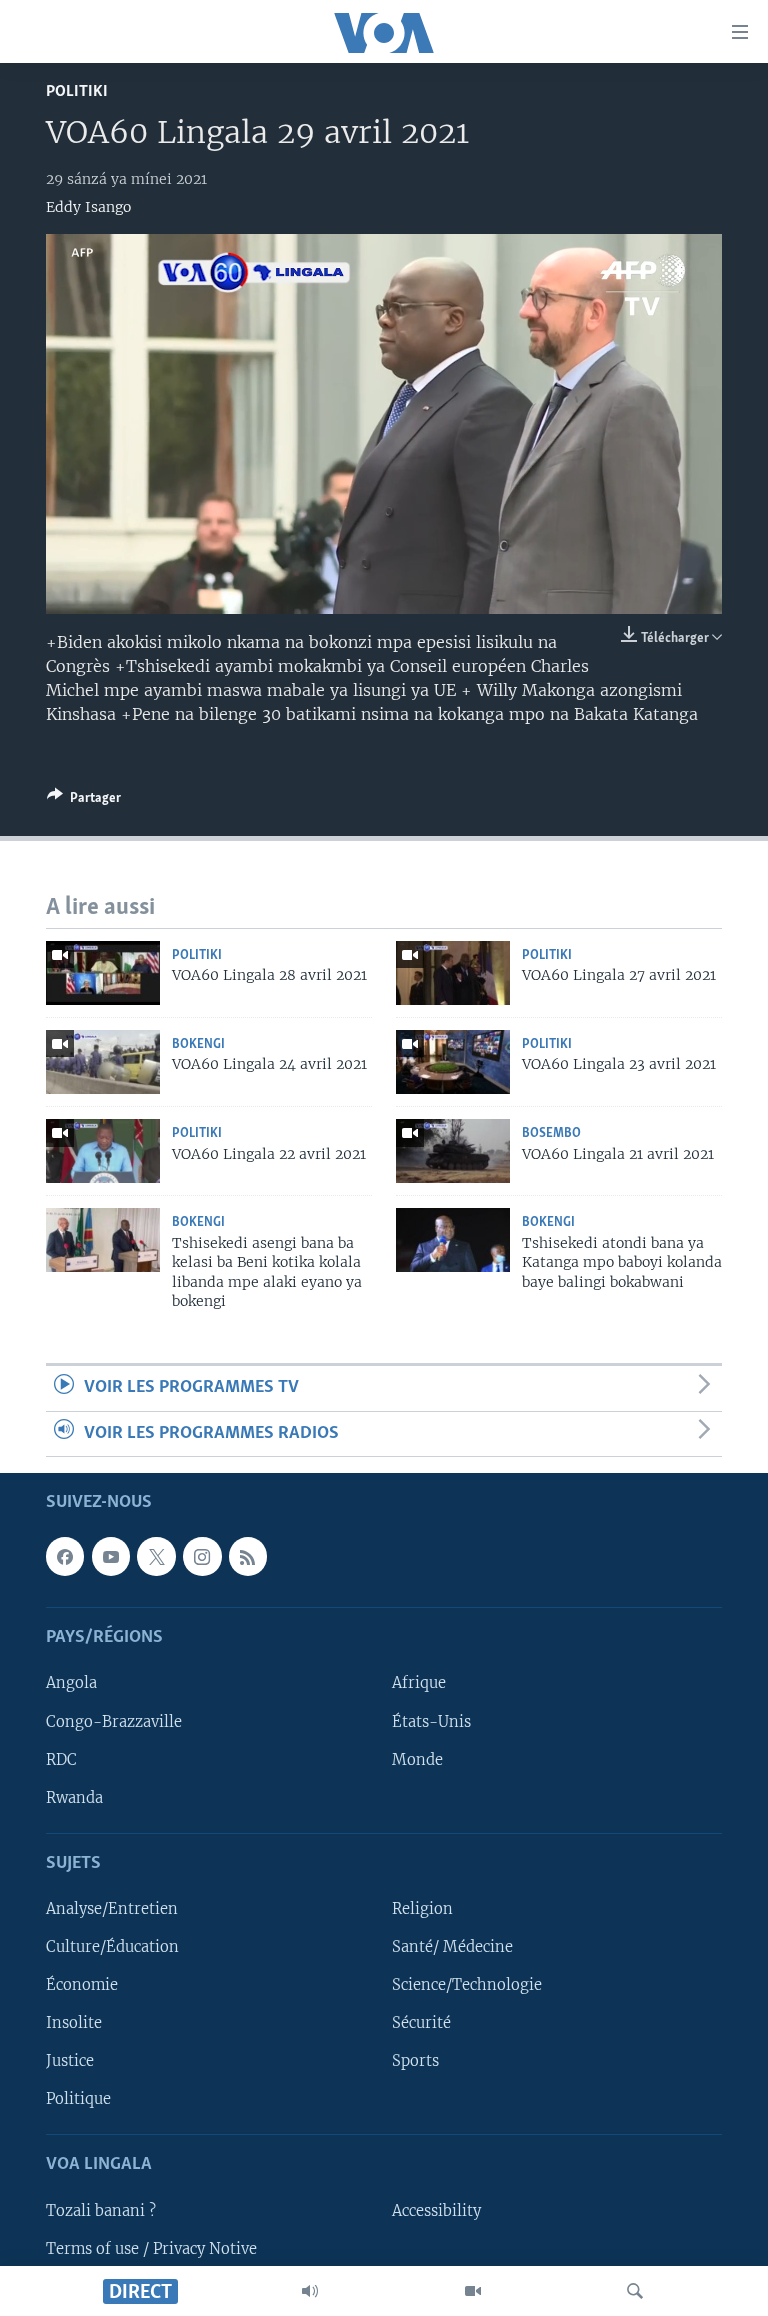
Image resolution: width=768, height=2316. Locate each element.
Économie (82, 1985)
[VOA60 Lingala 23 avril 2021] (453, 1062)
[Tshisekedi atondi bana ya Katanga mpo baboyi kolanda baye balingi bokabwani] (453, 1240)
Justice (70, 2061)
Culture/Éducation (112, 1947)
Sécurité (421, 2023)
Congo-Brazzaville (114, 1722)
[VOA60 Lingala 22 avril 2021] (103, 1151)
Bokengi (198, 1044)
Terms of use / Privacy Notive (151, 2249)
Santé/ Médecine (452, 1947)
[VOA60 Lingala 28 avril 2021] (103, 973)
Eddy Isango (88, 207)
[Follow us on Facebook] (65, 1556)
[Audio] (310, 2291)
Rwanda (74, 1798)
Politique (78, 2099)
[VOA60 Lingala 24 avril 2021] (103, 1062)
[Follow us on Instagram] (202, 1556)
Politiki (77, 91)
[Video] (473, 2291)
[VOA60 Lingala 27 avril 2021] (453, 973)
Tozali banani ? (101, 2211)
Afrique (419, 1684)
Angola (71, 1684)
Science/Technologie (467, 1985)
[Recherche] (635, 2291)
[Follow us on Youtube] (111, 1556)
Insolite (74, 2023)
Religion (422, 1909)
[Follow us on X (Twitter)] (156, 1556)
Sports (415, 2061)
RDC (61, 1760)
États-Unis (431, 1722)
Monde (417, 1760)
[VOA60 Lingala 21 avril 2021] (453, 1151)
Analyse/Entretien (112, 1909)
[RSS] (248, 1556)
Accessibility (436, 2211)
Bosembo (551, 1133)
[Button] (84, 801)
